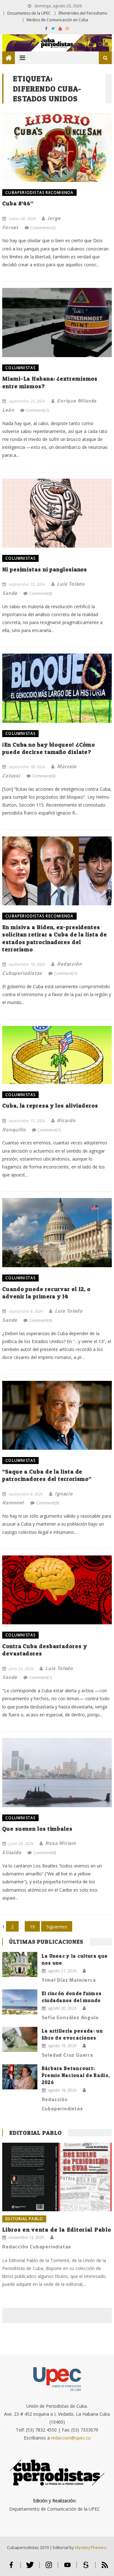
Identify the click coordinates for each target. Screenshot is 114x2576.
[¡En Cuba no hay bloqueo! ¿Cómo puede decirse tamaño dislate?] (57, 688)
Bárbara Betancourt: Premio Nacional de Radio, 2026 (76, 2075)
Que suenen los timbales (37, 1829)
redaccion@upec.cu (71, 2438)
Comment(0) (41, 593)
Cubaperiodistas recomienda (39, 193)
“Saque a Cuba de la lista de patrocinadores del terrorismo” (47, 1475)
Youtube (67, 2568)
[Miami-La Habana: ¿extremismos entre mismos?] (57, 323)
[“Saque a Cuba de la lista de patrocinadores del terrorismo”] (57, 1415)
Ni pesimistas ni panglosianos (45, 569)
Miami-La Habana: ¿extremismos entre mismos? (50, 382)
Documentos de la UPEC (29, 13)
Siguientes (57, 1927)
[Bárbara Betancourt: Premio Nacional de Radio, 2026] (20, 2077)
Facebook (11, 2568)
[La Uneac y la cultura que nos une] (20, 1964)
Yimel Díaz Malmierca (69, 1980)
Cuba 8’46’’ (18, 203)
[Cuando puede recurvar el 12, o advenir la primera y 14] (57, 1233)
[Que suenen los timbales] (57, 1773)
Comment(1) (37, 410)
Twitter (30, 2568)
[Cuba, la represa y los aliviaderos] (57, 1055)
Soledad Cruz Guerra (67, 2055)
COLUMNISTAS (20, 368)
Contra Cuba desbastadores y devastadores (44, 1650)
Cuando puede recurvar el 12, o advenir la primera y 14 (46, 1293)
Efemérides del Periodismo (83, 13)
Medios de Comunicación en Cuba (57, 20)
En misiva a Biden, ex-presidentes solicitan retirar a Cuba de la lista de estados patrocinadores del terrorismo (55, 938)
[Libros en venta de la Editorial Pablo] (57, 2177)
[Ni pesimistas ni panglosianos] (57, 513)
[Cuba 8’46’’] (57, 147)
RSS (105, 2568)
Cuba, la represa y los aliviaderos (50, 1105)
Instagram (49, 2568)
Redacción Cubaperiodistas (62, 2104)
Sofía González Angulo (70, 2017)
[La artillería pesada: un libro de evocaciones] (20, 2039)
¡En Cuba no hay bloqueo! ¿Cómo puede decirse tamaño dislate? (49, 748)
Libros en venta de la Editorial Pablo (57, 2230)
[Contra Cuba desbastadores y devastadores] (57, 1590)
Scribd (86, 2568)
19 (32, 1927)
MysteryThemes (91, 2547)
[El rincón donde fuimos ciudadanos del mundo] (20, 2002)
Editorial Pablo (35, 2133)
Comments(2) (43, 228)
